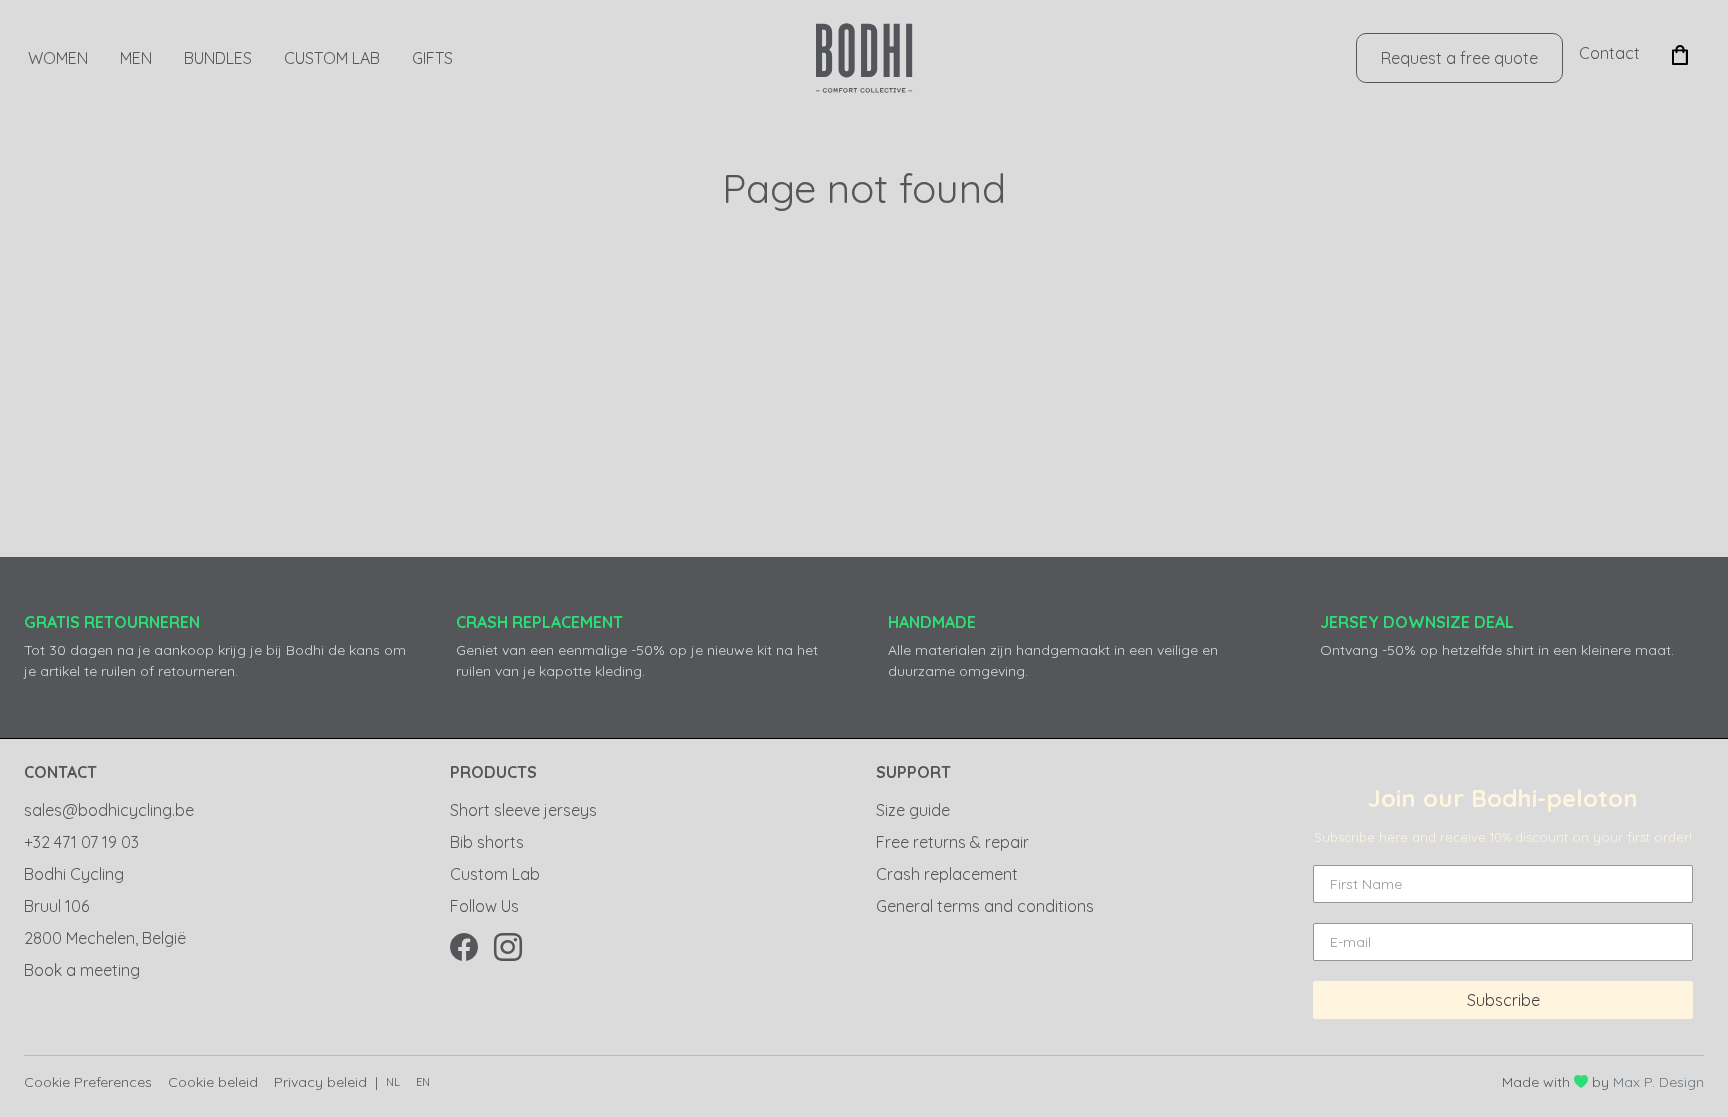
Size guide (913, 810)
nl (393, 1082)
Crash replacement (947, 874)
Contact (1609, 53)
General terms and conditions (985, 906)
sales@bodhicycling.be (109, 810)
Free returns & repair (952, 842)
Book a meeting (82, 970)
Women (58, 58)
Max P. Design (1658, 1082)
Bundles (218, 58)
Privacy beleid (320, 1082)
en (423, 1082)
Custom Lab (332, 58)
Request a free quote (1459, 58)
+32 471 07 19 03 (81, 842)
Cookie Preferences (88, 1082)
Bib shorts (487, 842)
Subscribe (1503, 1000)
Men (136, 58)
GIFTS (432, 58)
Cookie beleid (213, 1082)
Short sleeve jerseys (523, 810)
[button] (1680, 53)
